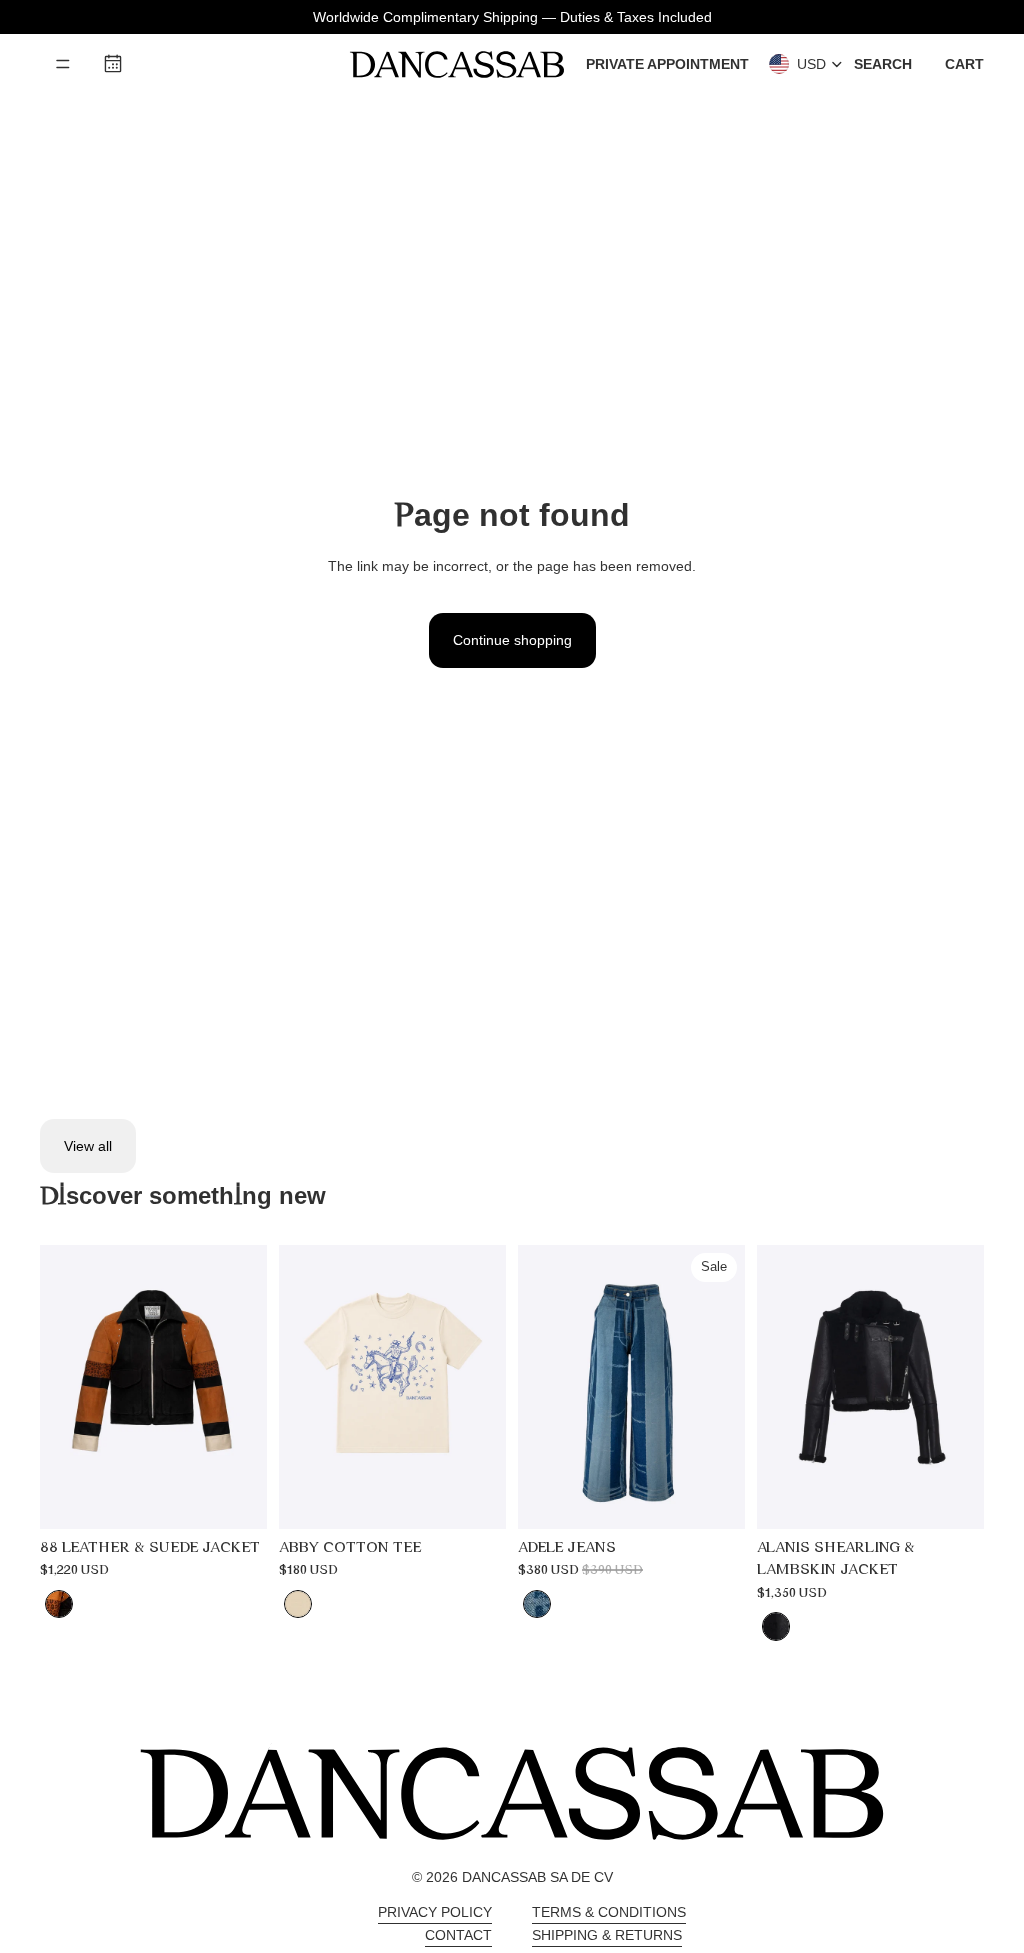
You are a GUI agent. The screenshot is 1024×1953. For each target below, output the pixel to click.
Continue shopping (512, 640)
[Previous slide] (55, 1387)
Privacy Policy (435, 1912)
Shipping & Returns (607, 1935)
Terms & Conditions (609, 1912)
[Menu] (63, 64)
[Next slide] (251, 1387)
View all (88, 1146)
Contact (458, 1935)
